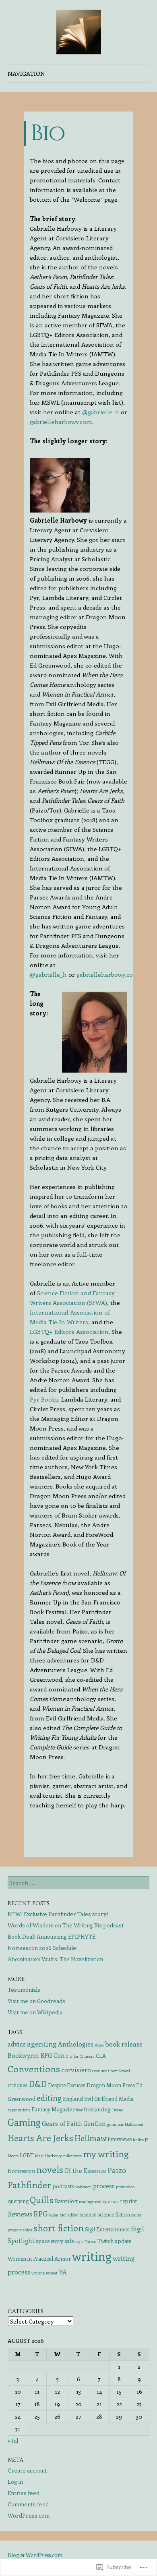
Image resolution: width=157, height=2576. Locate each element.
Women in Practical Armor (39, 2259)
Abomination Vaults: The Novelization (55, 1959)
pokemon (84, 2187)
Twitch (105, 2241)
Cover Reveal (119, 2071)
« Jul (13, 2441)
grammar (115, 2124)
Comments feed (28, 2504)
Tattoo (90, 2241)
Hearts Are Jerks (40, 2138)
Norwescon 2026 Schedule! (43, 1948)
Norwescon (21, 2171)
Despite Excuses (67, 2085)
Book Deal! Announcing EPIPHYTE (52, 1936)
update (123, 2241)
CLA (101, 2056)
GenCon (95, 2123)
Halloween (134, 2124)
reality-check (107, 2202)
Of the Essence (85, 2170)
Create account (27, 2470)
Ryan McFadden (64, 2215)
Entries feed (24, 2493)
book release (124, 2044)
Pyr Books (44, 1399)
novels (50, 2169)
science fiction (114, 2214)
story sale (62, 2241)
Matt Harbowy (49, 2156)
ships (28, 2230)
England (73, 2099)
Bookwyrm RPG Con (36, 2055)
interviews (120, 2139)
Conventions (34, 2068)
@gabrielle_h (101, 412)
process (104, 2186)
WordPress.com (29, 2515)
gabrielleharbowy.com (61, 422)
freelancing (97, 2109)
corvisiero (76, 2069)
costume (100, 2071)
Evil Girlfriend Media (109, 2099)
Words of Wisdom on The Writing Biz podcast (66, 1925)
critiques (18, 2085)
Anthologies (76, 2044)
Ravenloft (66, 2201)
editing (49, 2098)
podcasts (63, 2186)
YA (63, 2272)
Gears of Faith (62, 2123)
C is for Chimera (80, 2056)
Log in (15, 2482)
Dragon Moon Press (111, 2085)
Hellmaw (91, 2138)
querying (18, 2201)
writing (92, 2256)
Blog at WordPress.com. (36, 2555)
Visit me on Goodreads (36, 2001)
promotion (125, 2187)
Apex (99, 2045)
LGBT (27, 2155)
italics (138, 2140)
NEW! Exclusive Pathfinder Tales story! (58, 1914)
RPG (41, 2213)
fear (79, 2110)
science (88, 2214)
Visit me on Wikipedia (35, 2012)
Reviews (20, 2214)
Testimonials (24, 1990)
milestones (72, 2156)
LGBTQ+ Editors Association (69, 1331)
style (79, 2241)
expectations (19, 2110)
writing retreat (44, 2273)
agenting (42, 2044)
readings (86, 2202)
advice (17, 2044)
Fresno (117, 2110)
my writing (106, 2153)
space (43, 2241)
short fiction (59, 2228)
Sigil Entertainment (107, 2229)
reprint (128, 2201)
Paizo (117, 2170)
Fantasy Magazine (53, 2109)
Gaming (24, 2122)
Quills (42, 2200)
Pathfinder (29, 2185)
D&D (38, 2084)
